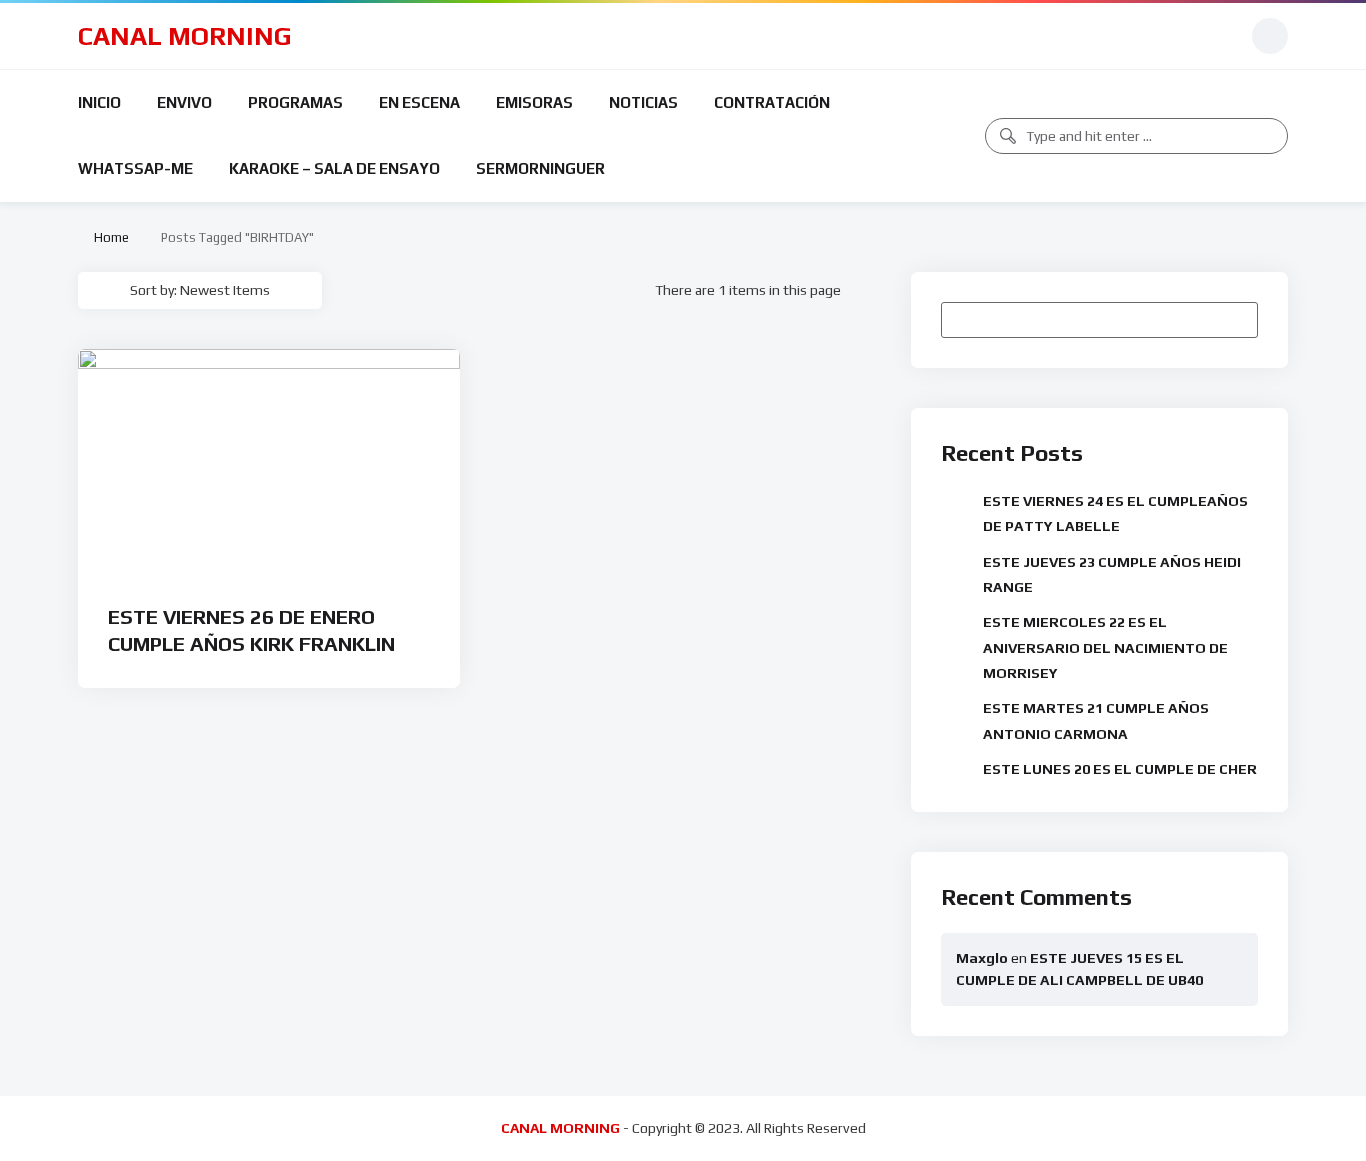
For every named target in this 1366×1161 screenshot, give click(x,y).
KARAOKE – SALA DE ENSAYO (334, 168)
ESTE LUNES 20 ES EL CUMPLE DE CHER (1120, 769)
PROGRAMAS (295, 102)
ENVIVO (184, 102)
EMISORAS (534, 102)
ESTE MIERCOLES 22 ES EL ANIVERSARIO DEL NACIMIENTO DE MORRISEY (1105, 647)
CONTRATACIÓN (772, 102)
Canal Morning (185, 36)
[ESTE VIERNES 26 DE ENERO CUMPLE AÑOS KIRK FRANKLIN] (269, 463)
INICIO (99, 102)
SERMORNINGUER (540, 168)
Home (108, 237)
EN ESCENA (419, 102)
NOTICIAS (643, 102)
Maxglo (982, 958)
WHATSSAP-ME (135, 168)
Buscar (1232, 319)
